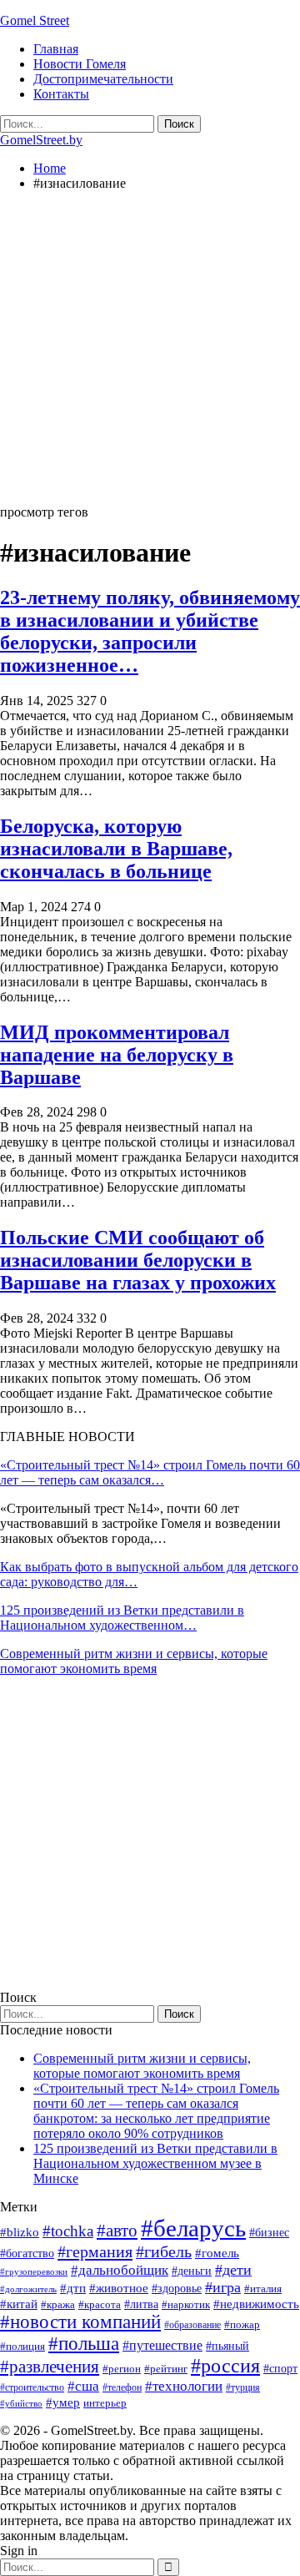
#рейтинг (166, 2369)
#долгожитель (28, 2289)
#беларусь (193, 2228)
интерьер (105, 2403)
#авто (117, 2231)
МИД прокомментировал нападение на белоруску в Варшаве (117, 1055)
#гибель (164, 2252)
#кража (58, 2304)
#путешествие (162, 2345)
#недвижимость (256, 2304)
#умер (63, 2402)
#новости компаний (80, 2322)
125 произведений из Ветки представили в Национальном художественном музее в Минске (155, 2163)
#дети (233, 2270)
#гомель (217, 2253)
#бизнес (269, 2233)
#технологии (184, 2386)
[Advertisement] (150, 355)
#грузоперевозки (34, 2271)
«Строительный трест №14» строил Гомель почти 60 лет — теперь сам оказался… (150, 1472)
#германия (95, 2251)
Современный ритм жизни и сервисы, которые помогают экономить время (134, 1661)
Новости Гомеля (80, 64)
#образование (192, 2325)
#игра (223, 2287)
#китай (19, 2304)
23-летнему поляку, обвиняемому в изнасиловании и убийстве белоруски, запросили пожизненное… (150, 631)
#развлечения (50, 2367)
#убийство (21, 2404)
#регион (122, 2369)
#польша (84, 2344)
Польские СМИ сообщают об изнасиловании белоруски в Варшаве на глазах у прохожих (138, 1260)
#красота (100, 2304)
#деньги (192, 2271)
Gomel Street (35, 20)
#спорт (280, 2368)
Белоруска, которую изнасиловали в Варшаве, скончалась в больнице (116, 849)
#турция (243, 2387)
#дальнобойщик (120, 2270)
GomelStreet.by (41, 140)
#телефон (122, 2387)
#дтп (73, 2288)
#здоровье (177, 2289)
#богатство (27, 2253)
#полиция (22, 2346)
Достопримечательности (103, 79)
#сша (83, 2386)
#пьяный (227, 2346)
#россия (225, 2366)
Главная (56, 49)
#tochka (68, 2231)
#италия (263, 2289)
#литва (141, 2304)
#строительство (32, 2387)
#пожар (242, 2324)
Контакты (61, 94)
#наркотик (186, 2304)
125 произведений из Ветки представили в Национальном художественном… (122, 1618)
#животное (119, 2288)
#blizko (20, 2232)
